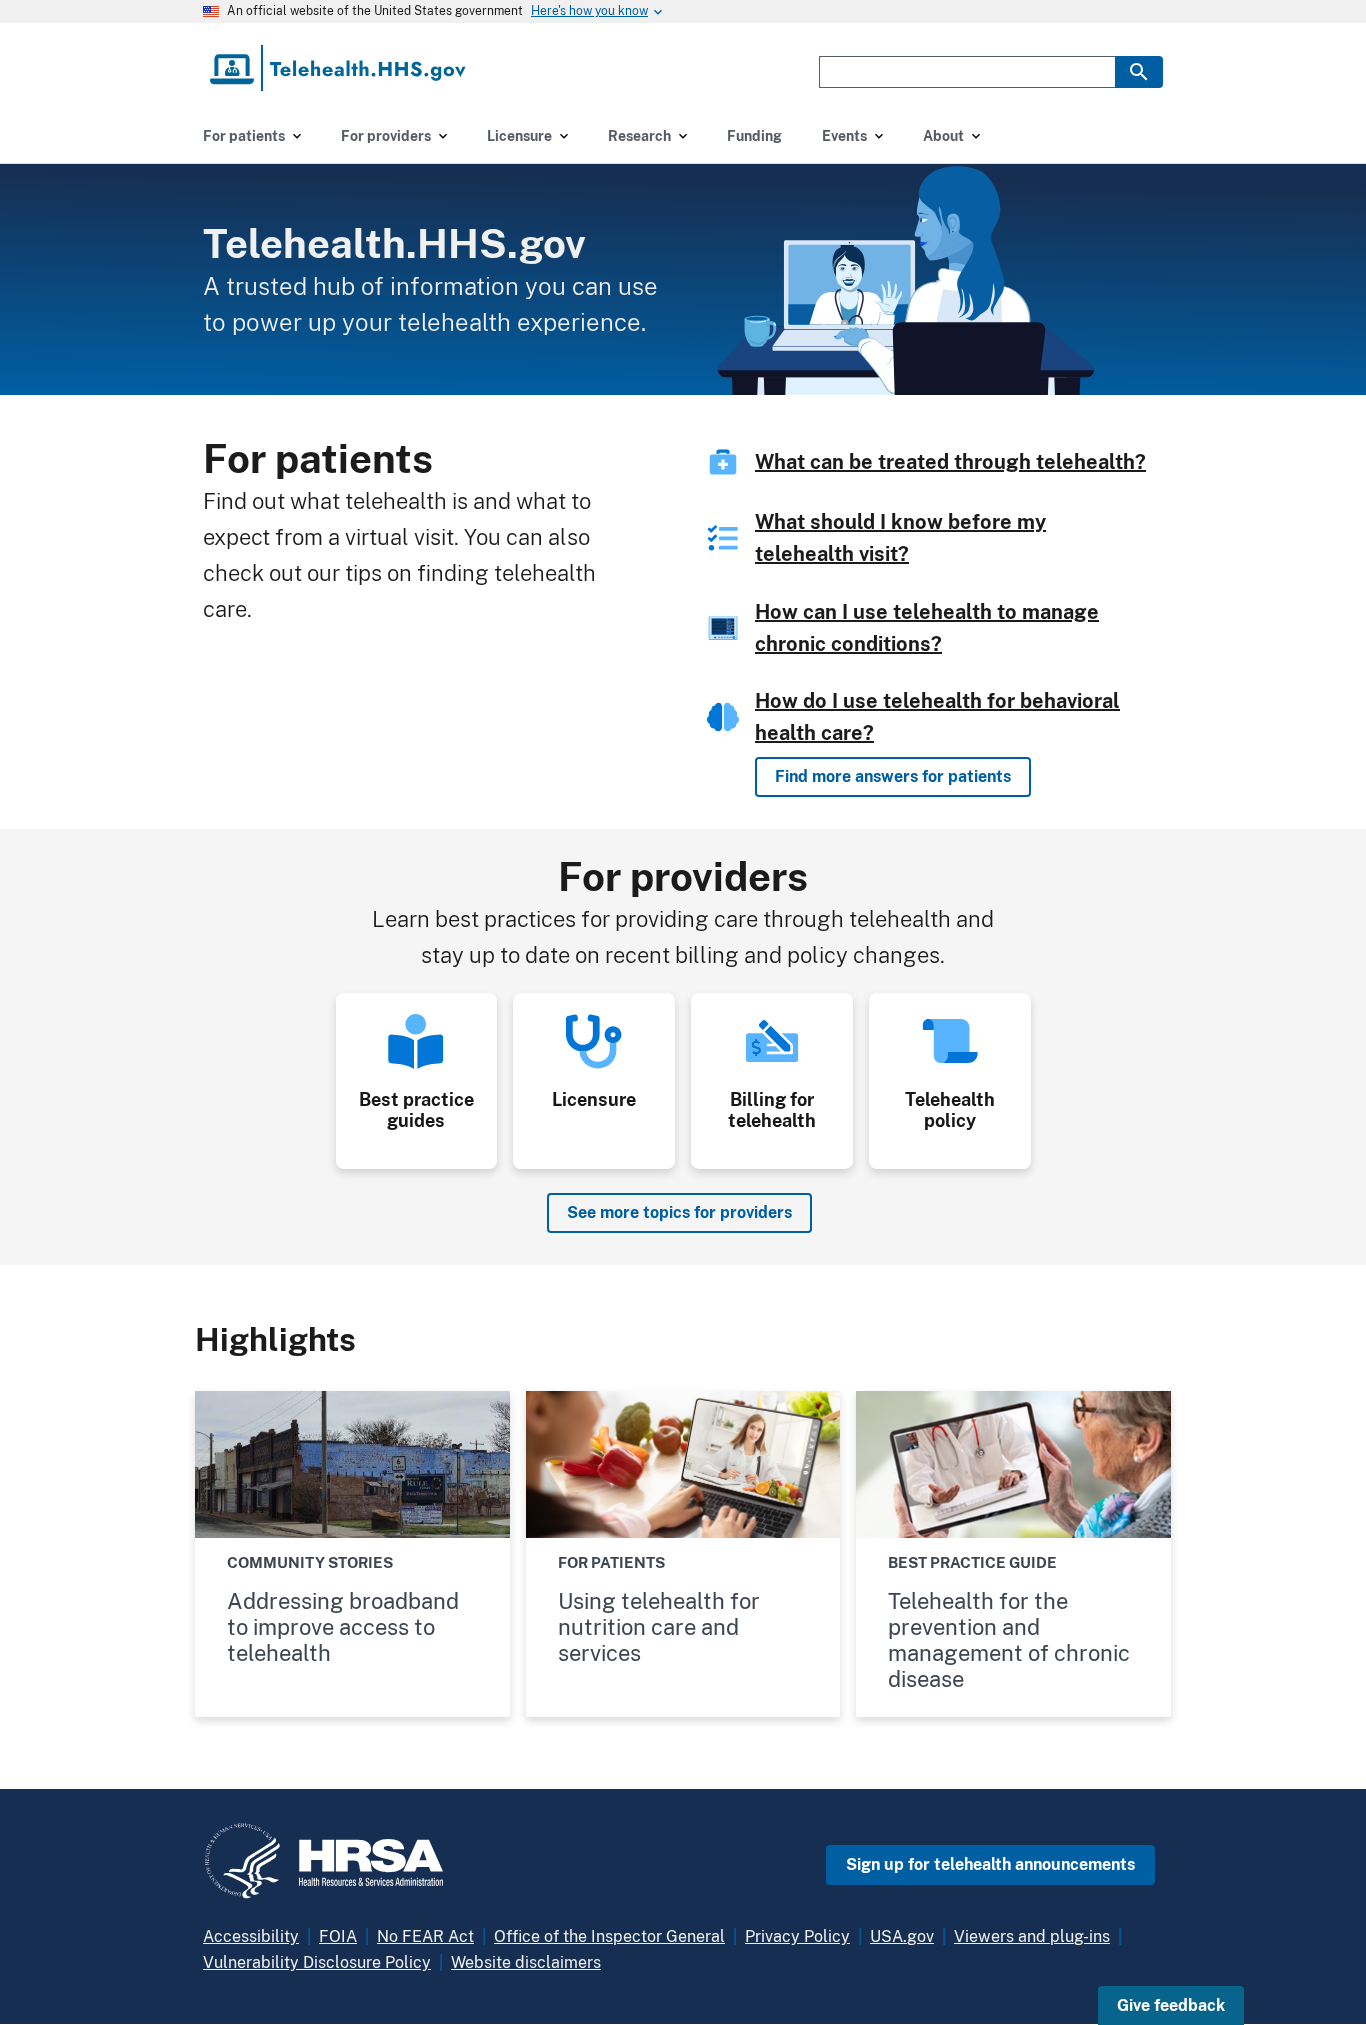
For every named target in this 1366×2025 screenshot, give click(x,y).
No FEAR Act (425, 1936)
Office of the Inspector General (609, 1936)
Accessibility (251, 1936)
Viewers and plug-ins (1032, 1936)
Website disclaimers (526, 1962)
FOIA (338, 1936)
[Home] (339, 68)
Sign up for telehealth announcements (990, 1864)
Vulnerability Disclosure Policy (317, 1962)
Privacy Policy (797, 1936)
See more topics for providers (679, 1212)
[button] (1171, 2005)
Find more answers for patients (893, 776)
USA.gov (902, 1936)
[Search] (1139, 72)
